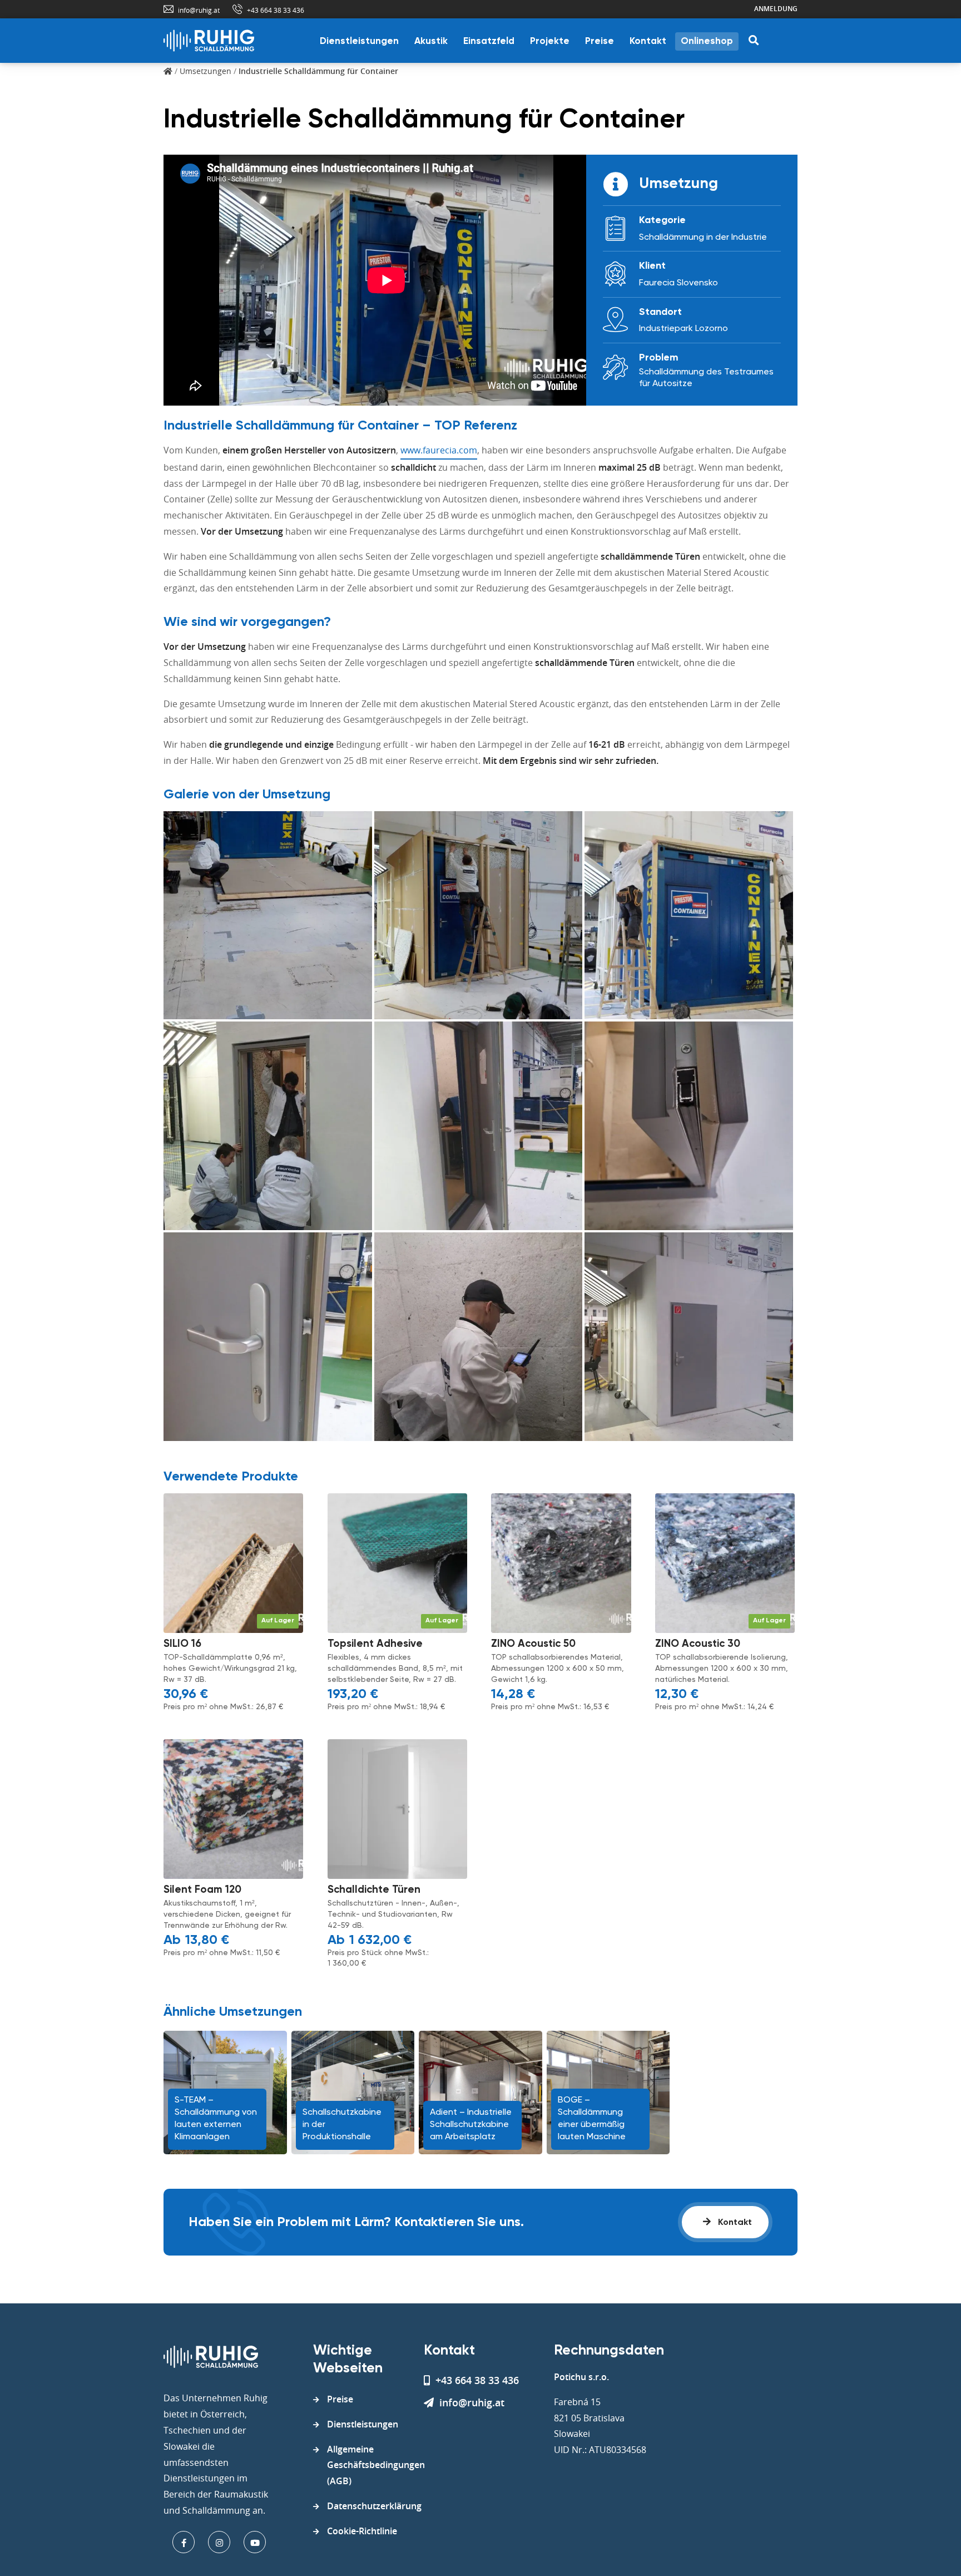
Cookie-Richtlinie (362, 2531)
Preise (600, 41)
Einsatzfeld (489, 41)
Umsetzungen (205, 71)
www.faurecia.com (439, 450)
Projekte (550, 41)
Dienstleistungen (359, 41)
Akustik (431, 41)
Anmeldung (776, 9)
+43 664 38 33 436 (276, 10)
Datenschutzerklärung (374, 2506)
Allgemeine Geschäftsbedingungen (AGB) (376, 2465)
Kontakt (648, 41)
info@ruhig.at (199, 10)
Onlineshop (707, 41)
